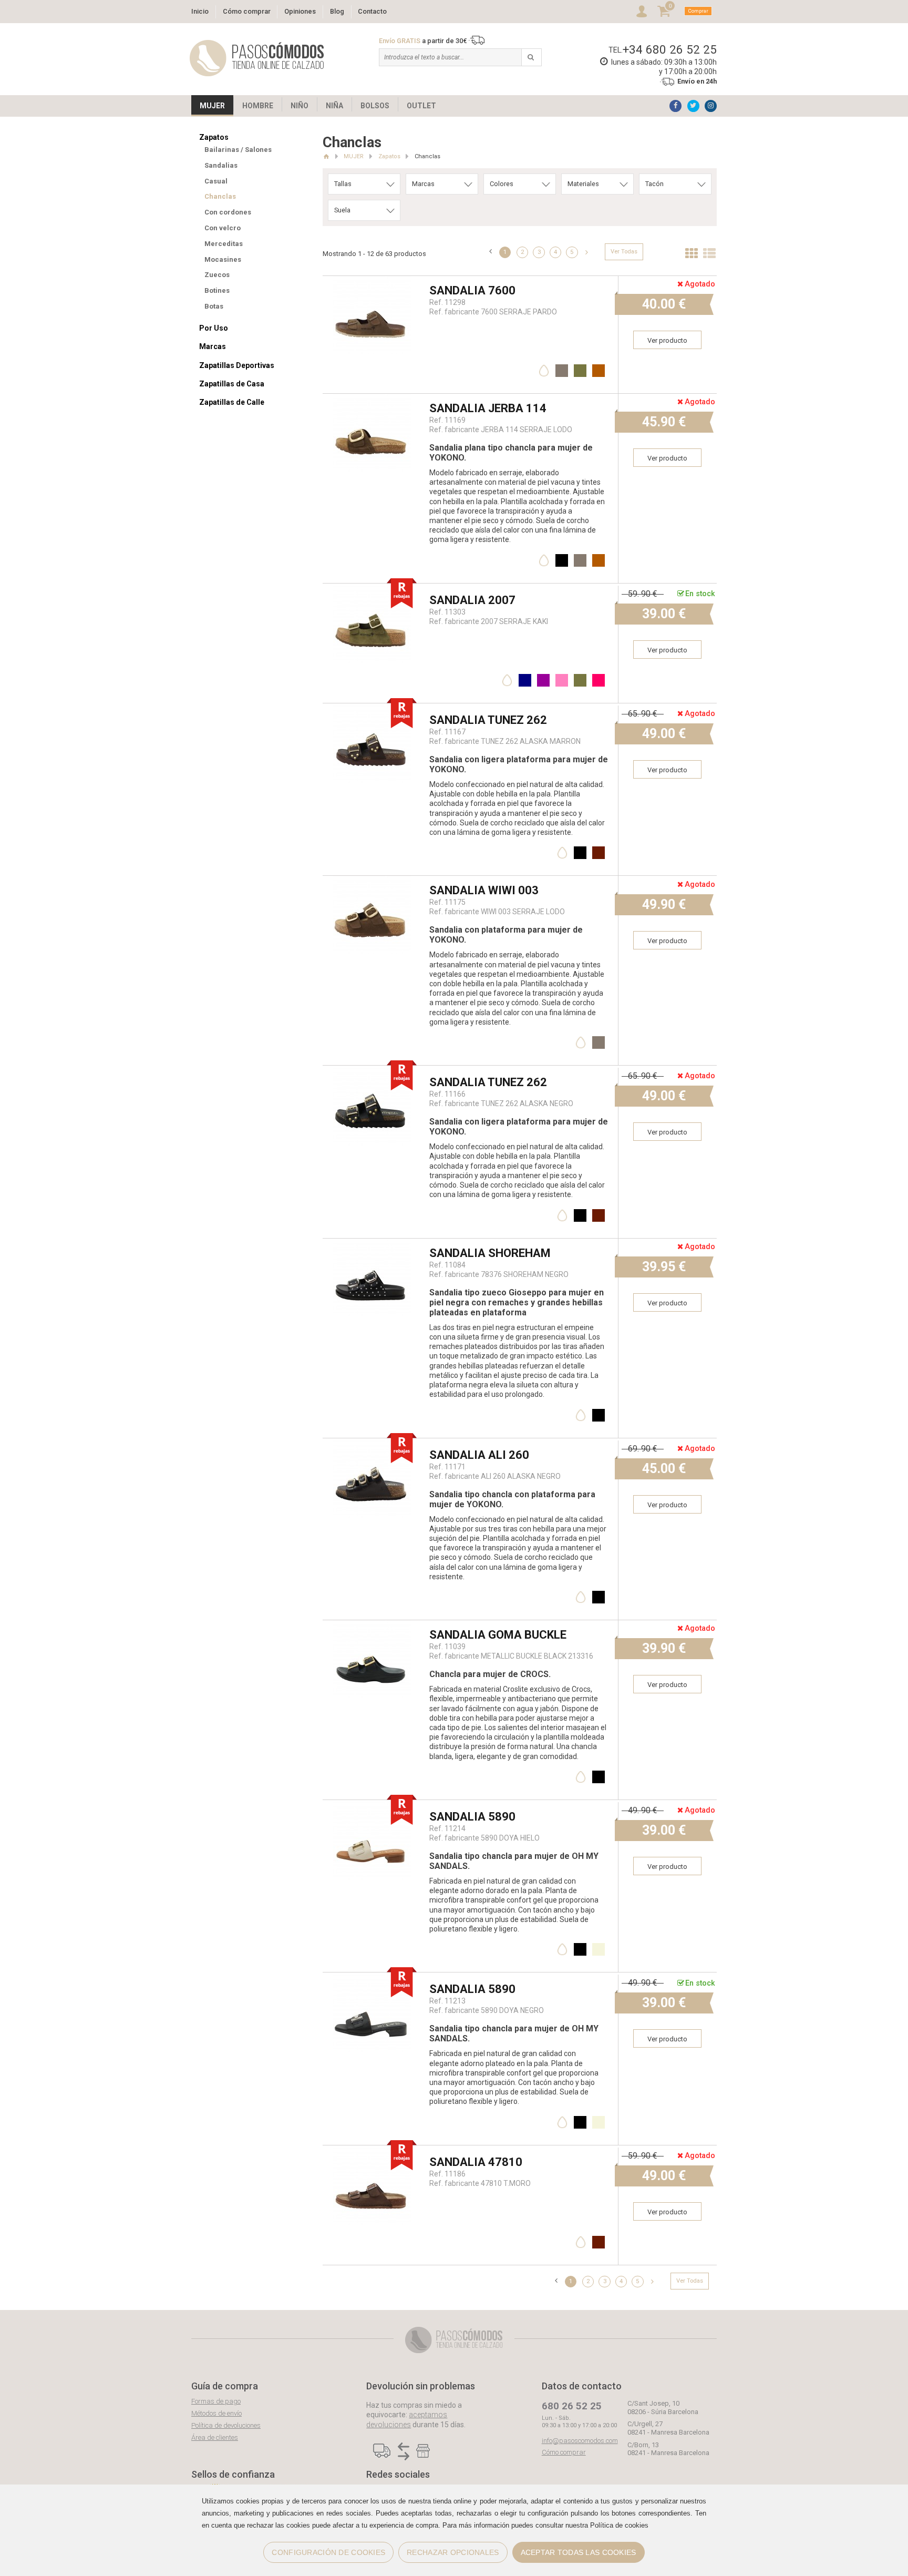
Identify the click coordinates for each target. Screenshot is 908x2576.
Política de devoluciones (226, 2425)
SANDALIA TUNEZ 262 (488, 720)
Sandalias (221, 165)
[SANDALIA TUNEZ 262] (372, 711)
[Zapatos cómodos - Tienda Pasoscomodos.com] (257, 58)
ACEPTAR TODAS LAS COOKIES (579, 2552)
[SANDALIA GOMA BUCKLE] (372, 1625)
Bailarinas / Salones (238, 150)
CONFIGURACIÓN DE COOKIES (328, 2552)
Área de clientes (215, 2437)
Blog (337, 11)
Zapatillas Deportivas (237, 365)
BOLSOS (375, 106)
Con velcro (223, 228)
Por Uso (214, 328)
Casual (216, 181)
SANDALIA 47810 (476, 2162)
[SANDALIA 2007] (372, 591)
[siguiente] (587, 252)
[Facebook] (675, 106)
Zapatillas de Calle (232, 402)
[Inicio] (326, 156)
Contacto (372, 11)
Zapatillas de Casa (232, 384)
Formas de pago (216, 2401)
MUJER (212, 106)
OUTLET (421, 106)
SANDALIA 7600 (472, 290)
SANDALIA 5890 (472, 1817)
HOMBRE (258, 106)
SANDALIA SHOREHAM (490, 1253)
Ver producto (667, 340)
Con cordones (228, 212)
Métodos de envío (216, 2413)
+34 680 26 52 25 (670, 49)
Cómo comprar (247, 11)
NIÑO (300, 106)
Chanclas (220, 196)
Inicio (200, 11)
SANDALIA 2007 (472, 600)
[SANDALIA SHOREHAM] (372, 1244)
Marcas (213, 346)
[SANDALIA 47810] (372, 2153)
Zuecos (217, 275)
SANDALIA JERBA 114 (488, 408)
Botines (217, 290)
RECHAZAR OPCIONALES (453, 2552)
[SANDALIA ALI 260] (372, 1445)
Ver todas (624, 252)
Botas (214, 306)
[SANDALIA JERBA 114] (372, 399)
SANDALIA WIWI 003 (484, 890)
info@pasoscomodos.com (580, 2441)
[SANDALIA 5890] (372, 1807)
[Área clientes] (642, 11)
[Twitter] (693, 106)
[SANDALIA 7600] (372, 281)
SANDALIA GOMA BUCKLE (498, 1635)
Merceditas (224, 244)
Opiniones (300, 11)
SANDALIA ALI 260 (479, 1455)
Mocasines (223, 259)
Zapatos (214, 137)
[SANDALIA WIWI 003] (372, 881)
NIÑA (334, 106)
